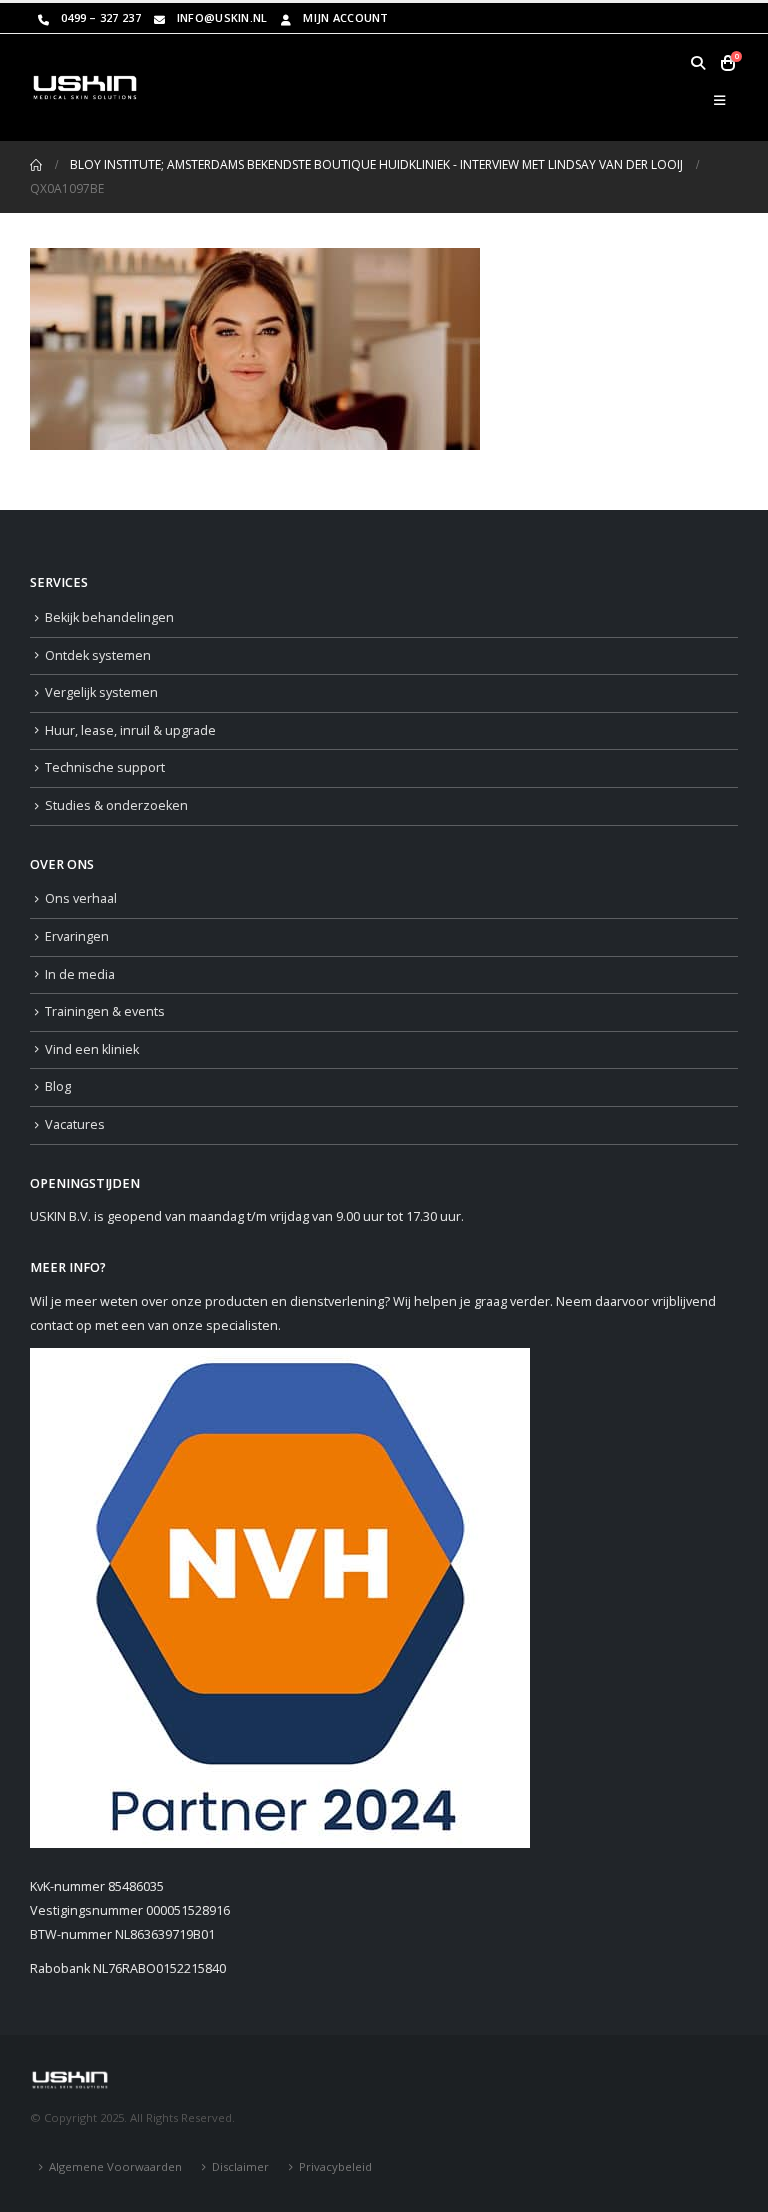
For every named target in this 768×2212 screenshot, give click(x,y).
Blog (58, 1086)
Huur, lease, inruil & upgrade (130, 730)
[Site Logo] (85, 87)
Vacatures (75, 1124)
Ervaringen (77, 936)
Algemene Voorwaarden (115, 2166)
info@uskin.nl (222, 17)
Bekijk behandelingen (109, 617)
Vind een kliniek (92, 1049)
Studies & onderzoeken (116, 805)
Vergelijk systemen (101, 692)
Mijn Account (345, 17)
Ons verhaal (81, 898)
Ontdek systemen (98, 655)
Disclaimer (240, 2166)
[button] (697, 63)
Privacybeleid (335, 2166)
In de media (80, 974)
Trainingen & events (105, 1011)
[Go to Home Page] (36, 165)
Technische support (105, 767)
